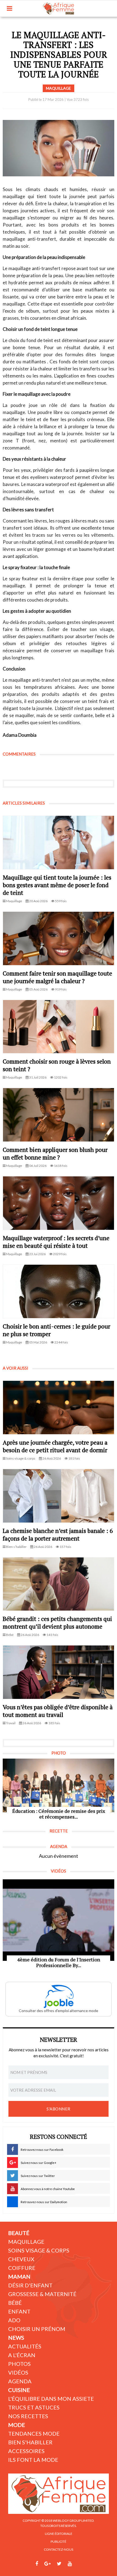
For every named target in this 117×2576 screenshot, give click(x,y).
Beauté (19, 2233)
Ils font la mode (33, 2460)
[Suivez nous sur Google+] (47, 2564)
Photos (19, 2364)
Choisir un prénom (37, 2329)
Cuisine (19, 2390)
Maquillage (26, 2242)
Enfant (19, 2311)
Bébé (15, 2303)
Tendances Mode (34, 2433)
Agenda (20, 2381)
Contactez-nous (59, 2549)
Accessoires (26, 2451)
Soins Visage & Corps (39, 2250)
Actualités (25, 2346)
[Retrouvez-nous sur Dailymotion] (80, 2564)
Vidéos (18, 2372)
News (16, 2338)
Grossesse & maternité (42, 2294)
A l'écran (22, 2355)
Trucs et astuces (34, 2407)
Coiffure (22, 2268)
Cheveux (21, 2259)
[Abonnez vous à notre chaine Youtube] (70, 2564)
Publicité (59, 2542)
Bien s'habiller (30, 2442)
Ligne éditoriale (59, 2534)
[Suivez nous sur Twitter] (59, 2564)
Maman (19, 2276)
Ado (14, 2320)
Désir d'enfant (30, 2285)
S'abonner (59, 2109)
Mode (17, 2425)
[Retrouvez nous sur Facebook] (37, 2564)
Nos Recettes (28, 2416)
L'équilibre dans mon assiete (51, 2399)
